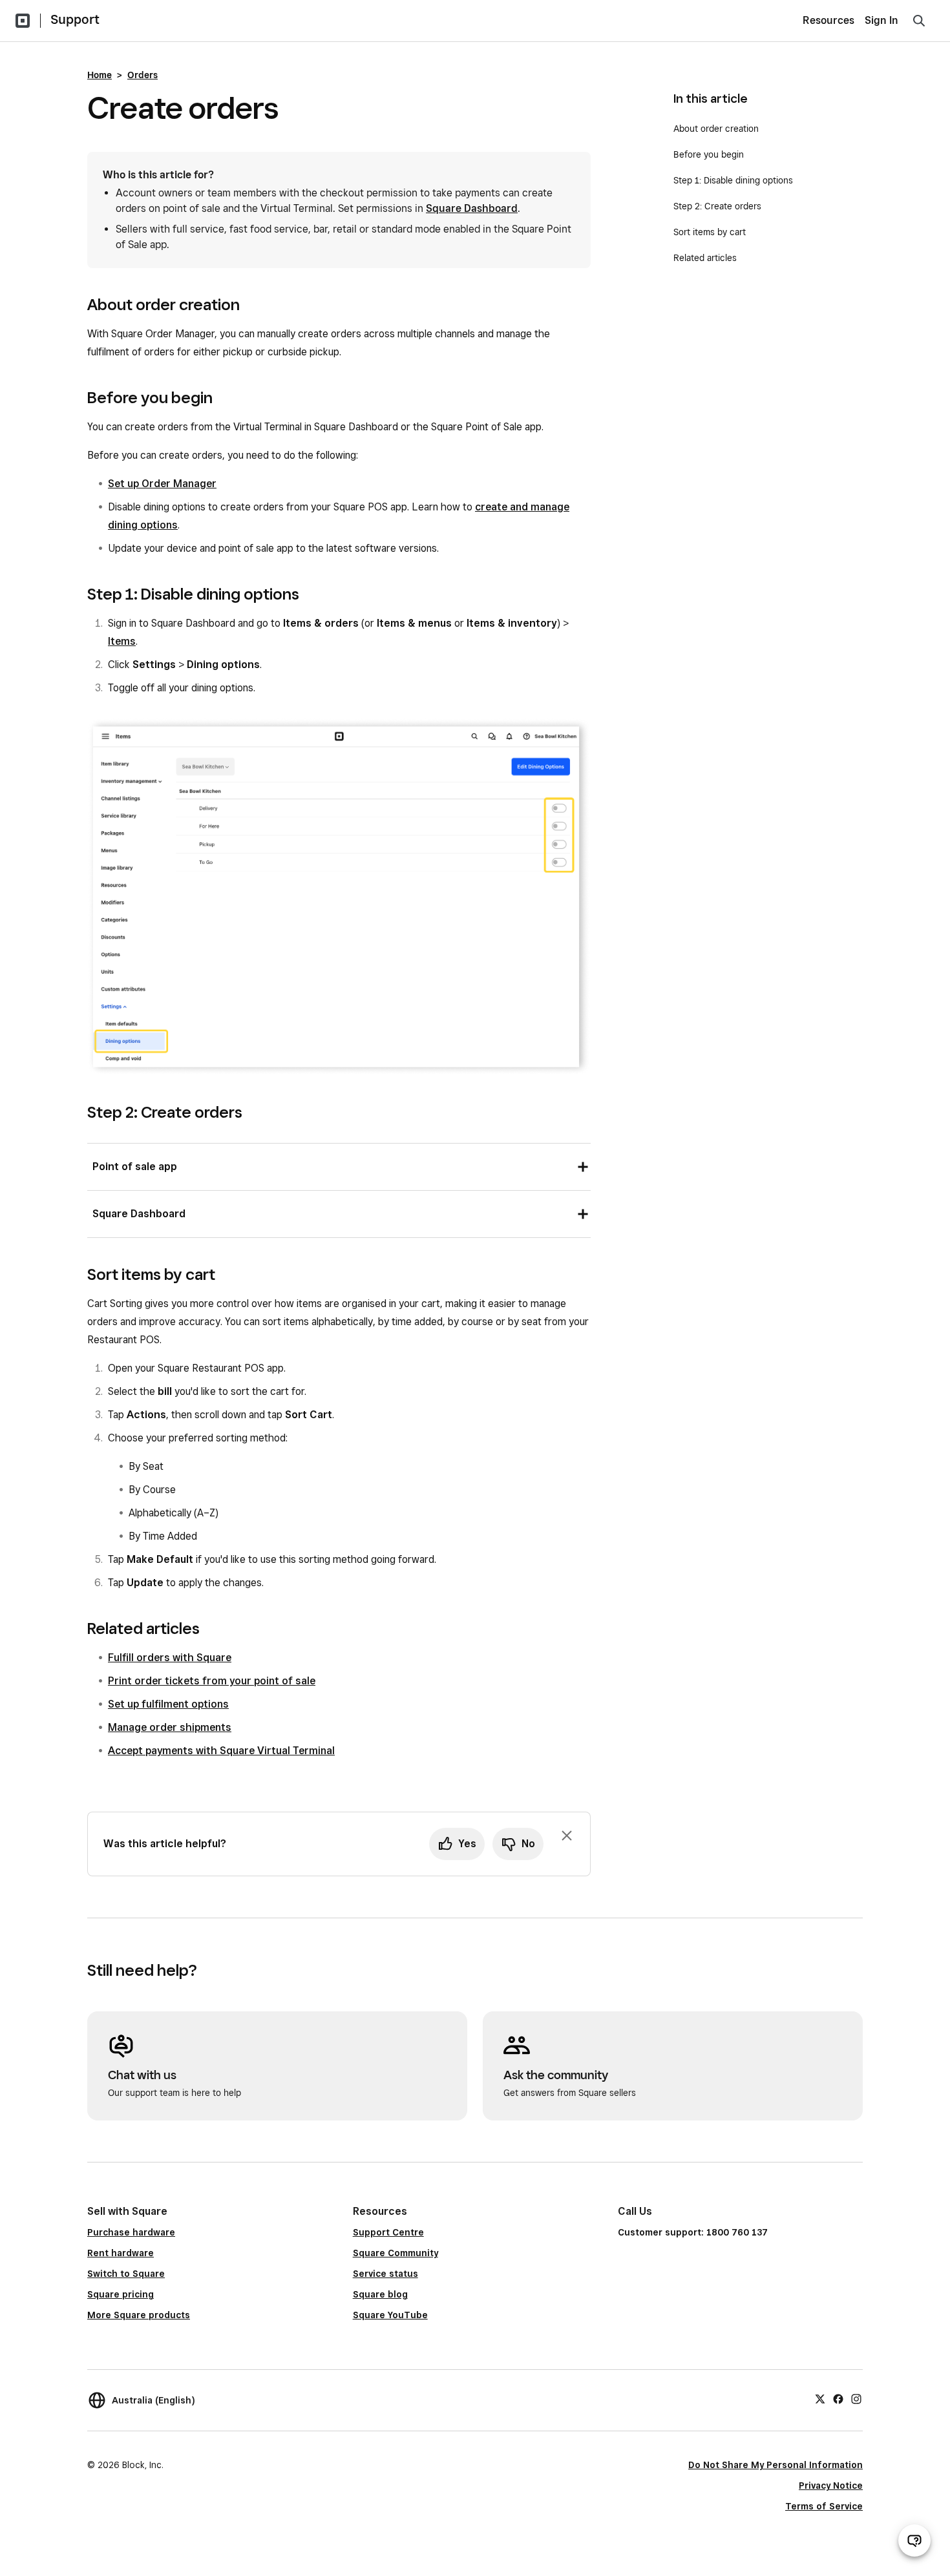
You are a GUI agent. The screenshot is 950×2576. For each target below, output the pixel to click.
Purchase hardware (131, 2232)
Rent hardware (121, 2253)
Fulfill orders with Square (170, 1658)
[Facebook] (838, 2398)
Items (122, 641)
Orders (142, 75)
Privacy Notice (831, 2486)
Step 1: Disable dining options (733, 180)
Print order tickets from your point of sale (212, 1681)
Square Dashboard (472, 208)
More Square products (139, 2315)
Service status (385, 2274)
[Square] (23, 21)
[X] (820, 2398)
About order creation (716, 129)
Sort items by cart (711, 232)
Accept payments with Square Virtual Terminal (221, 1751)
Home (100, 75)
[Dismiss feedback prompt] (567, 1836)
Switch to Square (126, 2274)
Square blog (380, 2294)
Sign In (881, 20)
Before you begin (709, 154)
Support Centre (388, 2232)
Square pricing (121, 2294)
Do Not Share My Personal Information (776, 2465)
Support (75, 19)
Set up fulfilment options (168, 1704)
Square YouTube (390, 2315)
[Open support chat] (914, 2540)
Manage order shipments (170, 1727)
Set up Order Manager (162, 484)
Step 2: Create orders (717, 206)
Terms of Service (824, 2506)
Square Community (396, 2253)
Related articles (705, 258)
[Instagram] (856, 2398)
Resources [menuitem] (829, 20)
